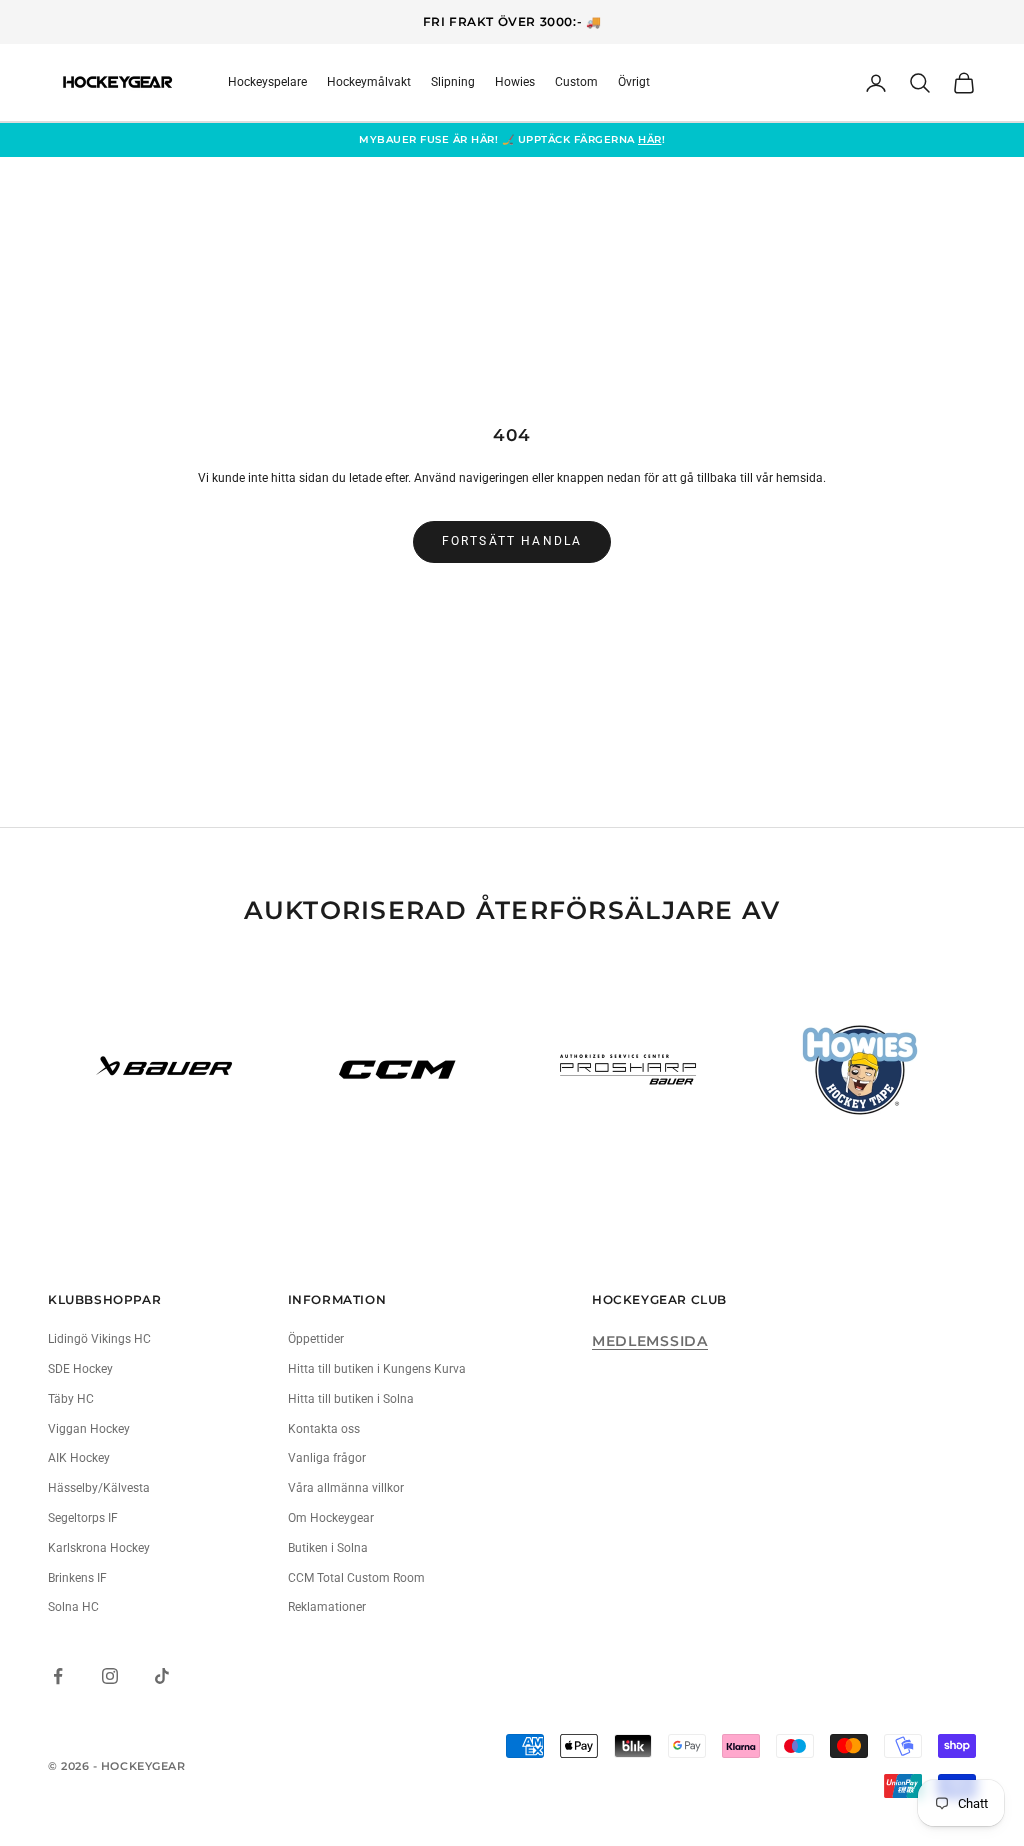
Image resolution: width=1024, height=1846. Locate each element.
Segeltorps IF (83, 1518)
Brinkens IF (77, 1578)
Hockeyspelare (267, 82)
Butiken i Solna (328, 1548)
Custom (576, 82)
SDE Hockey (80, 1369)
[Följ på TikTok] (162, 1676)
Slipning (453, 82)
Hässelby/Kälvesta (99, 1488)
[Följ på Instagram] (110, 1676)
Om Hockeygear (331, 1518)
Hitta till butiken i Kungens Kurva (377, 1369)
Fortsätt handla (512, 541)
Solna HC (73, 1607)
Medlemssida (650, 1341)
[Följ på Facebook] (58, 1676)
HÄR (650, 139)
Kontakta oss (324, 1429)
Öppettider (316, 1339)
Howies (515, 82)
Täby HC (71, 1399)
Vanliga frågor (327, 1458)
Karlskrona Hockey (99, 1548)
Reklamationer (327, 1607)
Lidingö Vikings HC (99, 1339)
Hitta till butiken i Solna (351, 1399)
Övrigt (634, 82)
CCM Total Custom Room (356, 1578)
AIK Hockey (79, 1458)
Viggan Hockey (89, 1429)
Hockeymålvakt (369, 82)
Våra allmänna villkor (346, 1488)
